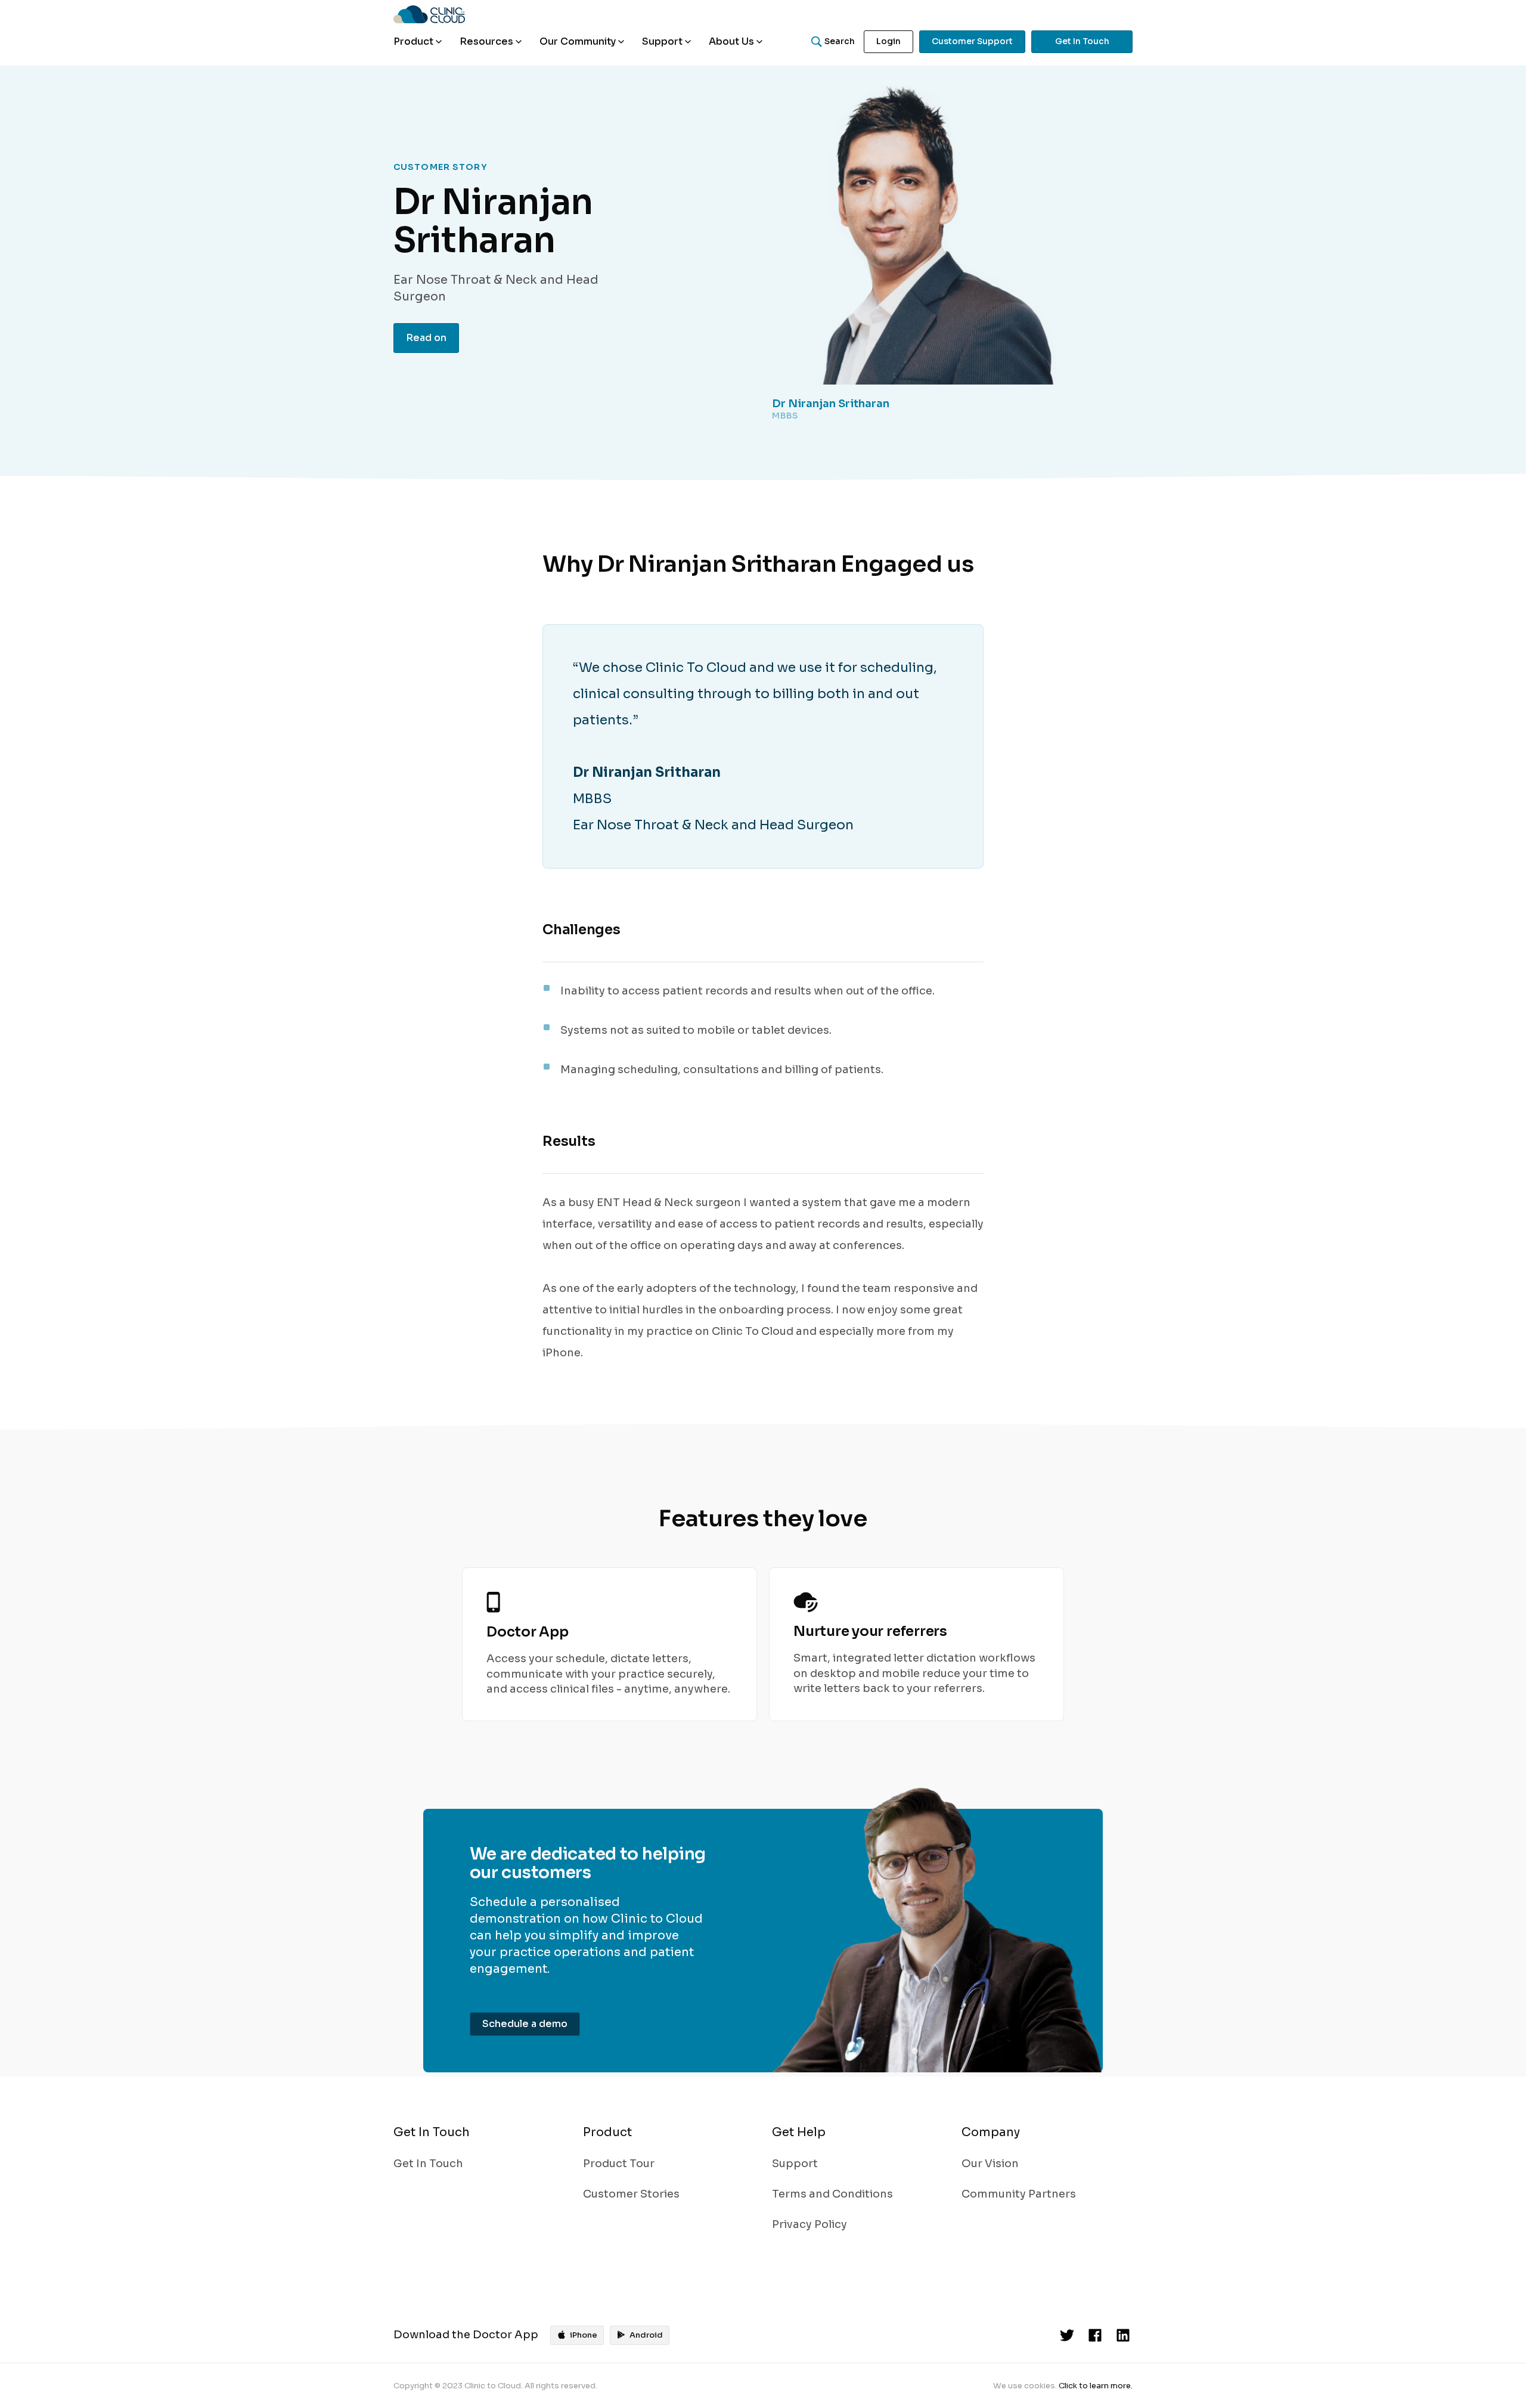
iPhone (584, 2335)
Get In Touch (1082, 41)
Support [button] (662, 41)
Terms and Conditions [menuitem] (832, 2194)
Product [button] (413, 41)
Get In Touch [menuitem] (428, 2164)
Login (888, 41)
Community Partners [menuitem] (1019, 2194)
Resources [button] (486, 41)
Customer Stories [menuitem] (631, 2194)
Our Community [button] (578, 41)
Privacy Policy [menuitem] (809, 2224)
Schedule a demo (525, 2024)
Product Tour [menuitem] (619, 2164)
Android (646, 2335)
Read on (426, 338)
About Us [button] (731, 41)
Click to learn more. (1096, 2386)
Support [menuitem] (795, 2164)
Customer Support (972, 41)
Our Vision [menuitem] (990, 2164)
